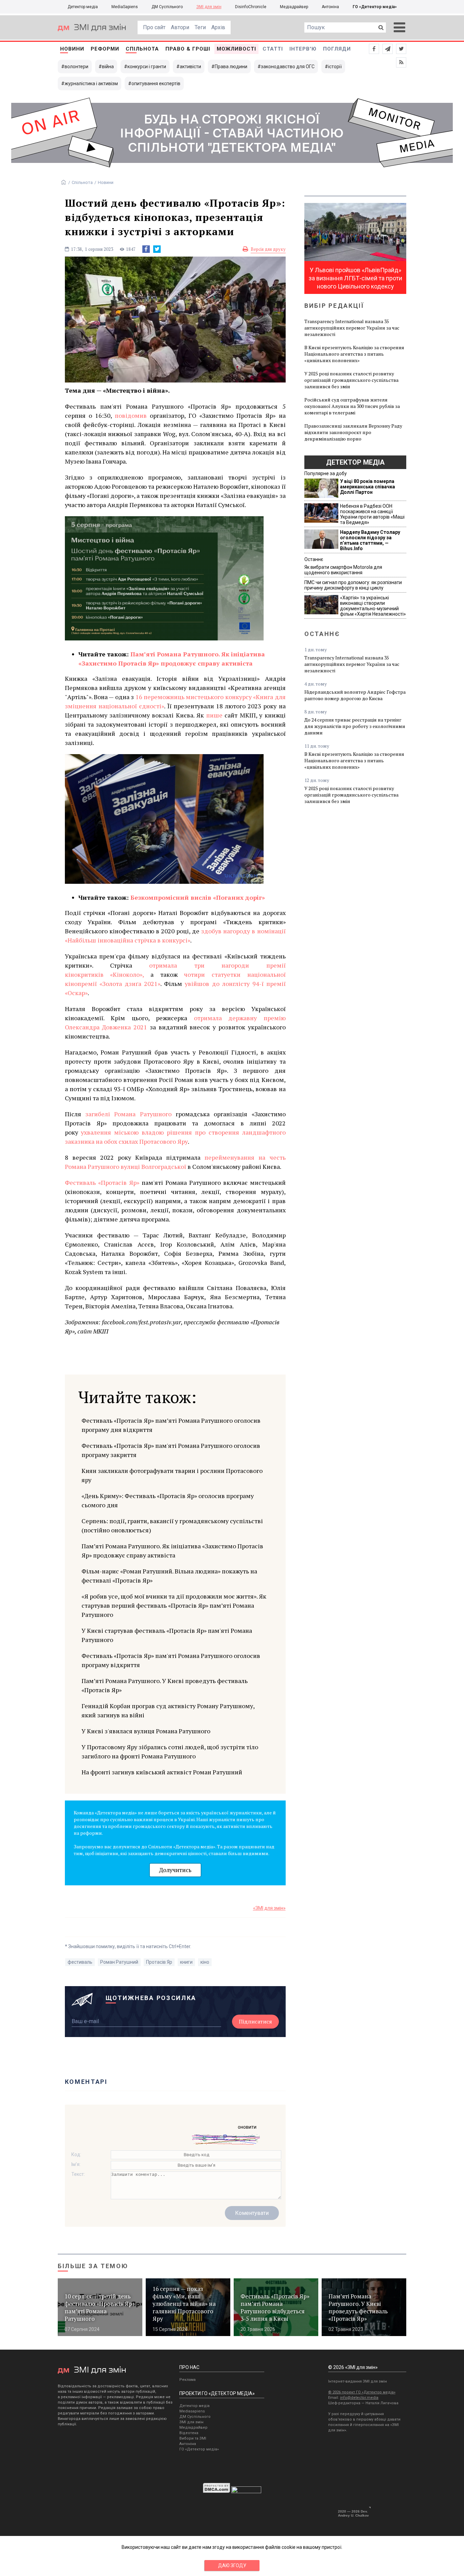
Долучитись (175, 1870)
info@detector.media (359, 2398)
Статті (273, 49)
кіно (205, 1962)
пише (214, 715)
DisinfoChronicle (251, 7)
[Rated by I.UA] (246, 2491)
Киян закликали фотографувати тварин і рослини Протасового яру (172, 1475)
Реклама (188, 2380)
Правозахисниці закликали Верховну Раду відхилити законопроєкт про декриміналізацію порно (353, 432)
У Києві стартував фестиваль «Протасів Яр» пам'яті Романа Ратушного (167, 1635)
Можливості (236, 49)
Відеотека (189, 2433)
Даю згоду (232, 2565)
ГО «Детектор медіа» (375, 7)
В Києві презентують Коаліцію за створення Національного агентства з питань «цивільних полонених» (354, 354)
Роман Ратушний (119, 1962)
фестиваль (80, 1962)
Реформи (105, 49)
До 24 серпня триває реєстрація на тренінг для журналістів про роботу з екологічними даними (355, 726)
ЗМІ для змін (209, 7)
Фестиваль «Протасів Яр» (102, 1182)
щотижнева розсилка (151, 1998)
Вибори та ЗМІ (193, 2438)
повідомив (131, 415)
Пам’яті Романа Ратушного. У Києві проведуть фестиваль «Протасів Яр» (165, 1685)
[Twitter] (157, 249)
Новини (72, 49)
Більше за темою (93, 2266)
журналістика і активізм (91, 83)
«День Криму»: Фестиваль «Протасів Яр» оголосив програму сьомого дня (168, 1500)
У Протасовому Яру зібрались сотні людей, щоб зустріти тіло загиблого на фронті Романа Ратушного (170, 1751)
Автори (180, 27)
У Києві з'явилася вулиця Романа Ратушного (146, 1731)
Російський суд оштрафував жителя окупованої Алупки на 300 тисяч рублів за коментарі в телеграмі (352, 406)
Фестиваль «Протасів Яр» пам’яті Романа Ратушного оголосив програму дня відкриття (171, 1425)
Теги (200, 27)
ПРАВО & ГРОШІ (188, 49)
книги (186, 1962)
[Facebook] (146, 249)
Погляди (337, 49)
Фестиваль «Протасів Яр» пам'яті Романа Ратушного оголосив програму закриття (171, 1450)
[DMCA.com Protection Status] (217, 2491)
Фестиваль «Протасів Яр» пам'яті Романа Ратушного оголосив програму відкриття (171, 1660)
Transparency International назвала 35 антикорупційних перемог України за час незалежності (352, 328)
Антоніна (330, 7)
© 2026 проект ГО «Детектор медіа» (362, 2392)
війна (108, 67)
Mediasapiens (192, 2411)
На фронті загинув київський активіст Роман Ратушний (162, 1772)
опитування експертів (156, 83)
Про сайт (154, 27)
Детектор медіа (83, 7)
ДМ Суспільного (167, 7)
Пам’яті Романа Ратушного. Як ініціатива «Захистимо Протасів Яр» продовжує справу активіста (172, 1551)
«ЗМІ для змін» (269, 1908)
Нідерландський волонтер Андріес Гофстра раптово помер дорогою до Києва (355, 695)
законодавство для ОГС (288, 67)
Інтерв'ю (303, 49)
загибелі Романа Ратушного (128, 1114)
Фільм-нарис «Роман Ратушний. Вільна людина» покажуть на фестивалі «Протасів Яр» (169, 1576)
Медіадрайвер (294, 7)
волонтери (76, 67)
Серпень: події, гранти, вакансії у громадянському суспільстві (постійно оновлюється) (172, 1525)
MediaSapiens (125, 7)
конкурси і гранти (147, 67)
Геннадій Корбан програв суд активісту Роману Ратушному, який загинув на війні (168, 1710)
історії (335, 67)
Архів (218, 27)
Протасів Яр (159, 1962)
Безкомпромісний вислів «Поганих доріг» (198, 897)
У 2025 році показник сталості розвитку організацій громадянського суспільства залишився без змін (351, 380)
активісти (190, 67)
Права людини (231, 67)
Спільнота (142, 49)
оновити (247, 2127)
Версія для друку (268, 249)
